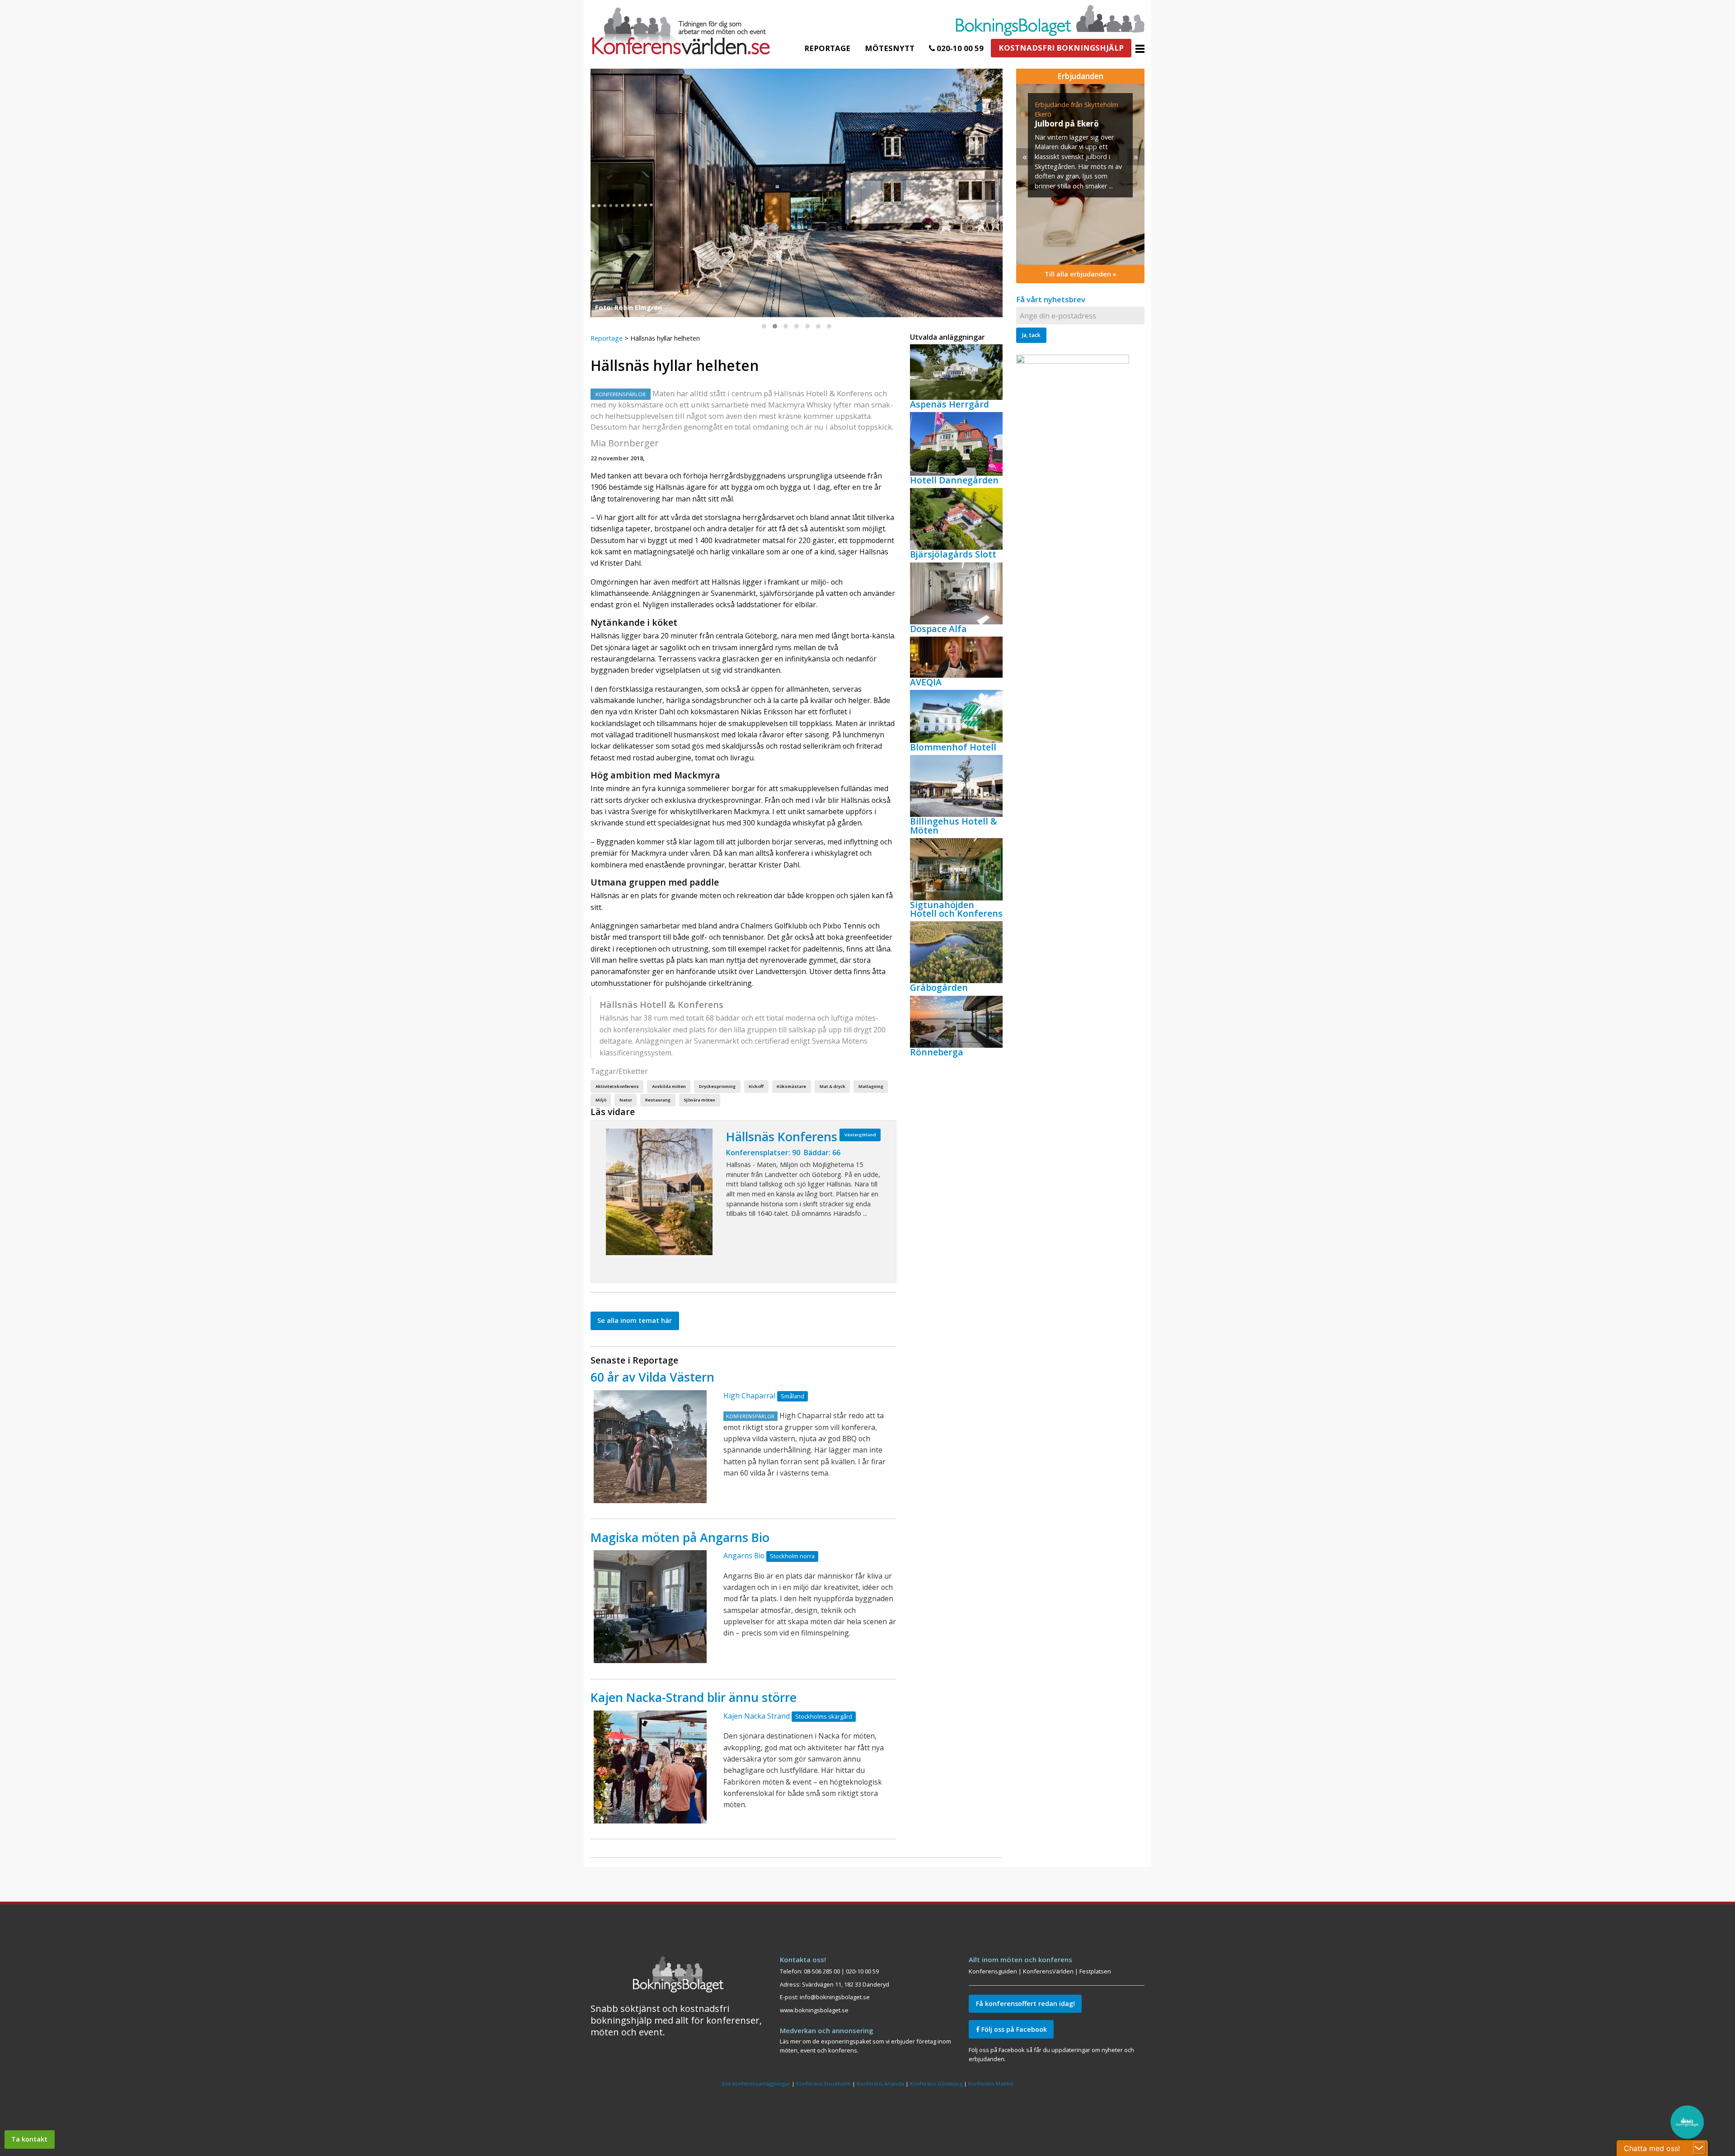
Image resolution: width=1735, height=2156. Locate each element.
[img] (1080, 174)
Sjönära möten (699, 1100)
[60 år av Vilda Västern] (650, 1447)
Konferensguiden (993, 1971)
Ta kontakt (29, 2139)
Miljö (601, 1100)
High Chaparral (749, 1396)
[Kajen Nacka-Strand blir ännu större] (650, 1767)
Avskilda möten (669, 1086)
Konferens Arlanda (880, 2083)
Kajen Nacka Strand (757, 1716)
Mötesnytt (890, 48)
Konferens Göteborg (936, 2083)
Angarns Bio (744, 1556)
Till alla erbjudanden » (1081, 274)
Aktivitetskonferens (617, 1086)
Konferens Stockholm (823, 2083)
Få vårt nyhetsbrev (1051, 299)
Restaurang (658, 1100)
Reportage (827, 48)
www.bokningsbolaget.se (814, 2010)
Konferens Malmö (991, 2083)
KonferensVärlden (1048, 1971)
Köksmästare (791, 1086)
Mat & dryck (832, 1086)
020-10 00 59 (959, 48)
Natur (626, 1100)
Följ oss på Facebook (1013, 2029)
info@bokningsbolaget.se (835, 1997)
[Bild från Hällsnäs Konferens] (659, 1192)
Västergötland (860, 1135)
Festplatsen (1095, 1971)
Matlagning (871, 1086)
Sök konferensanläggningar (756, 2083)
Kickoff (756, 1086)
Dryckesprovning (717, 1086)
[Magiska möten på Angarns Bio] (650, 1607)
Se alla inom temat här (635, 1320)
